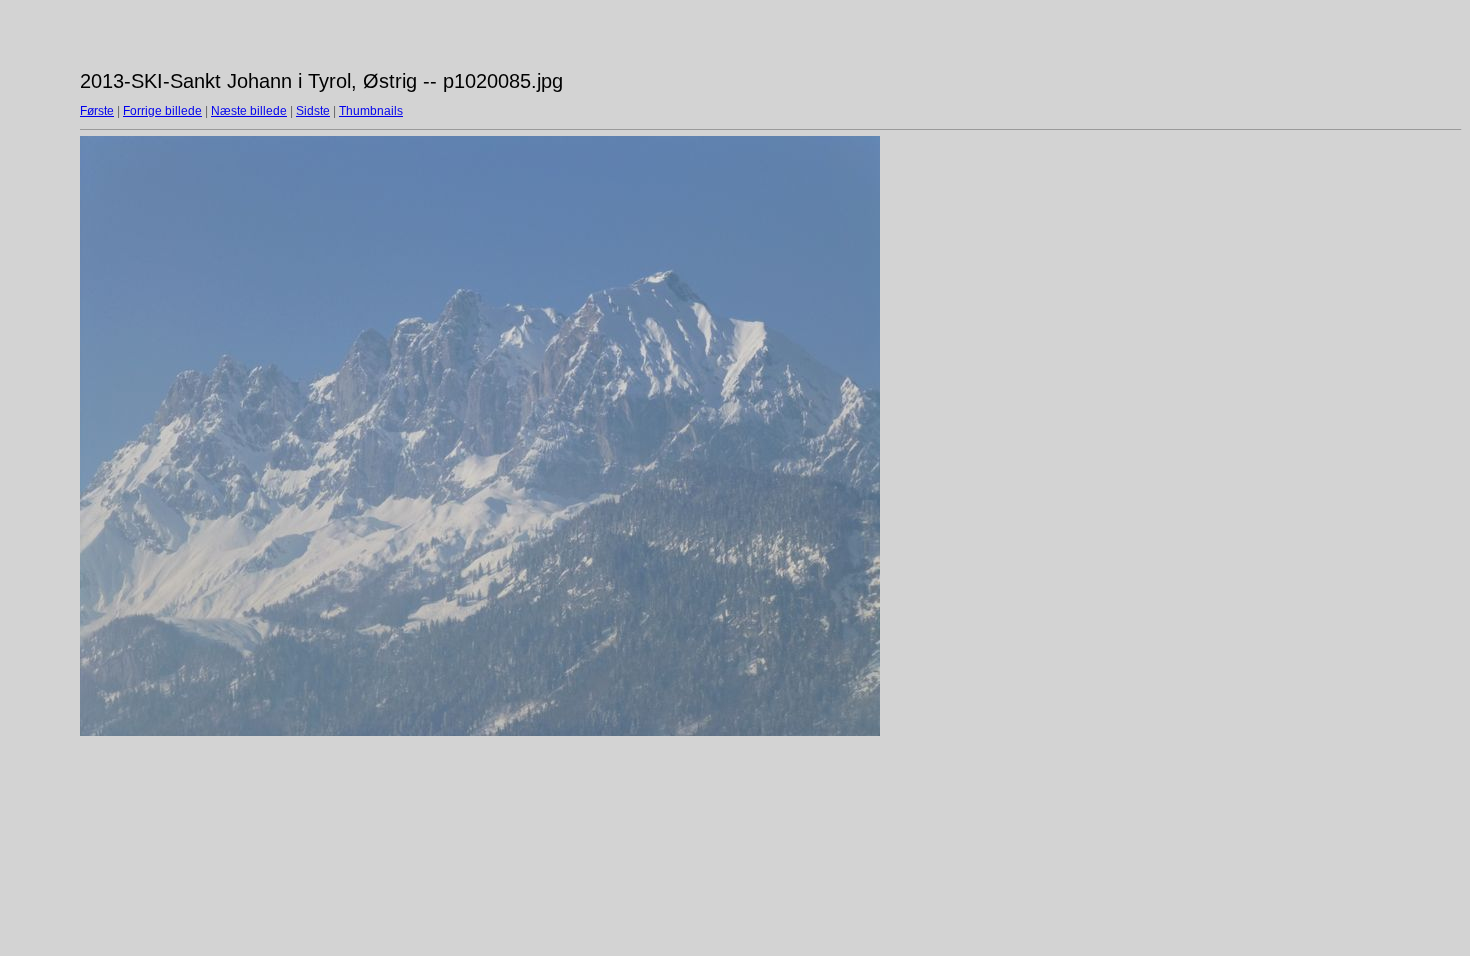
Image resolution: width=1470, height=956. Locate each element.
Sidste (313, 111)
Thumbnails (371, 111)
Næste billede (249, 111)
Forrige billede (162, 111)
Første (97, 111)
